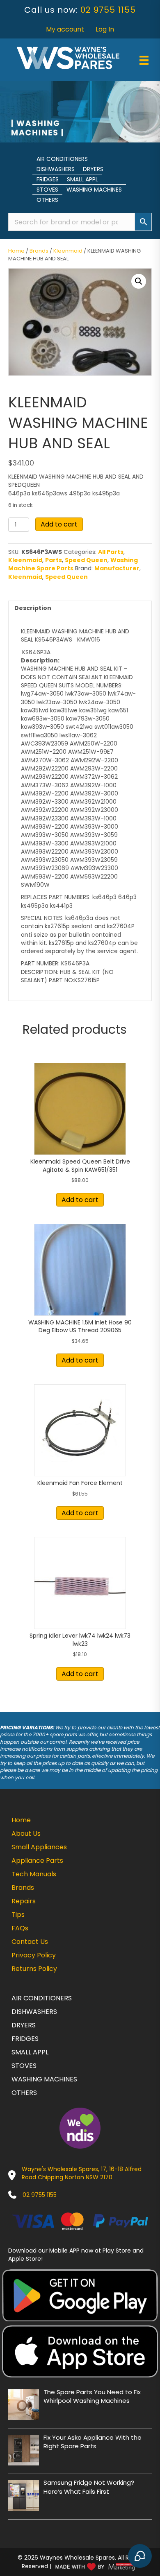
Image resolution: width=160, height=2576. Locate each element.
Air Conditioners (62, 159)
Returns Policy (34, 1969)
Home (16, 251)
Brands (39, 251)
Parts (54, 560)
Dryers (93, 169)
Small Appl (82, 179)
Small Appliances (39, 1847)
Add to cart (59, 524)
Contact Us (30, 1942)
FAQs (20, 1928)
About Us (26, 1834)
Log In (105, 29)
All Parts (111, 552)
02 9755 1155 (108, 10)
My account (65, 29)
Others (47, 200)
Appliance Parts (37, 1861)
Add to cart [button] (80, 1200)
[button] (139, 281)
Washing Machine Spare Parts (73, 564)
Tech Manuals (34, 1874)
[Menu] (144, 60)
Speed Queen (86, 560)
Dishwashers (56, 169)
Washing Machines (94, 190)
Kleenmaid (68, 251)
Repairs (24, 1901)
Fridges (48, 179)
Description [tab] (33, 608)
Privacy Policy (34, 1955)
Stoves (47, 190)
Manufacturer (117, 568)
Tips (18, 1915)
